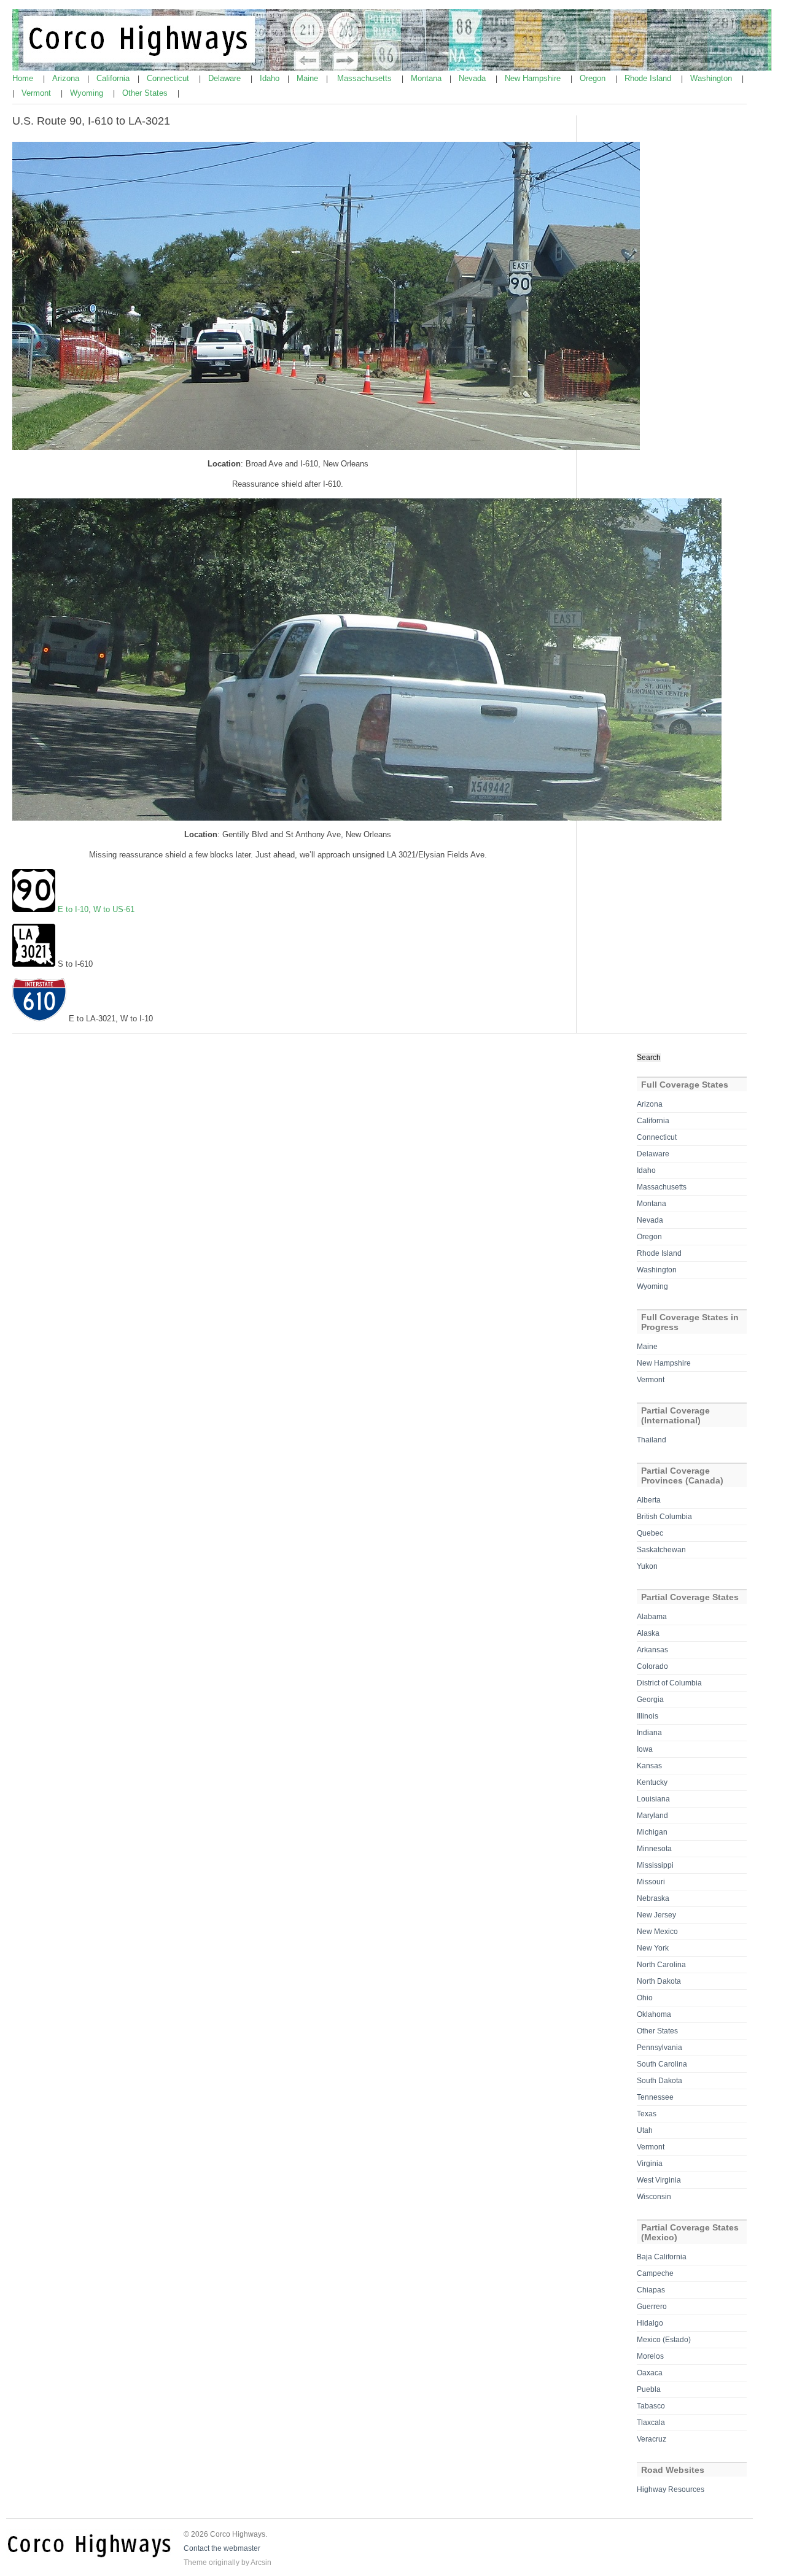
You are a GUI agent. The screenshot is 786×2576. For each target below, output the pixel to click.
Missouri (651, 1882)
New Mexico (657, 1932)
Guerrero (652, 2307)
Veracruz (652, 2439)
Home (24, 78)
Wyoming (88, 93)
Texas (647, 2114)
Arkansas (652, 1650)
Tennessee (655, 2097)
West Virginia (659, 2180)
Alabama (652, 1617)
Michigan (652, 1832)
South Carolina (662, 2064)
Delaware (226, 78)
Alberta (649, 1500)
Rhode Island (649, 78)
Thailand (652, 1440)
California (114, 78)
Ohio (645, 1998)
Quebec (650, 1533)
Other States (146, 93)
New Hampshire (534, 78)
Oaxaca (650, 2373)
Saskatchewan (661, 1550)
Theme (195, 2562)
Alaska (648, 1633)
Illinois (648, 1716)
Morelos (650, 2356)
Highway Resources (671, 2489)
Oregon (594, 78)
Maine (309, 78)
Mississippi (655, 1865)
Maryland (652, 1816)
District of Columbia (669, 1683)
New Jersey (656, 1915)
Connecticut (169, 78)
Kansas (649, 1766)
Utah (645, 2130)
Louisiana (653, 1799)
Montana (427, 78)
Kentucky (652, 1782)
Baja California (662, 2257)
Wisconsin (654, 2197)
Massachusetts (366, 78)
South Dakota (660, 2081)
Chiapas (651, 2290)
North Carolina (661, 1965)
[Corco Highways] (394, 69)
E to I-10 (73, 909)
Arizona (67, 78)
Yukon (647, 1566)
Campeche (655, 2273)
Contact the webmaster (222, 2548)
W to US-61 (114, 909)
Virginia (650, 2164)
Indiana (649, 1733)
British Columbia (664, 1517)
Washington (712, 78)
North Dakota (659, 1981)
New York (653, 1948)
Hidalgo (650, 2323)
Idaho (271, 78)
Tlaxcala (651, 2423)
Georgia (650, 1700)
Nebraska (653, 1898)
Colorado (652, 1666)
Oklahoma (654, 2014)
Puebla (649, 2389)
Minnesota (654, 1849)
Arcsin (261, 2562)
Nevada (473, 78)
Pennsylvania (660, 2048)
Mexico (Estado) (664, 2340)
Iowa (645, 1749)
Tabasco (651, 2406)
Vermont (37, 93)
